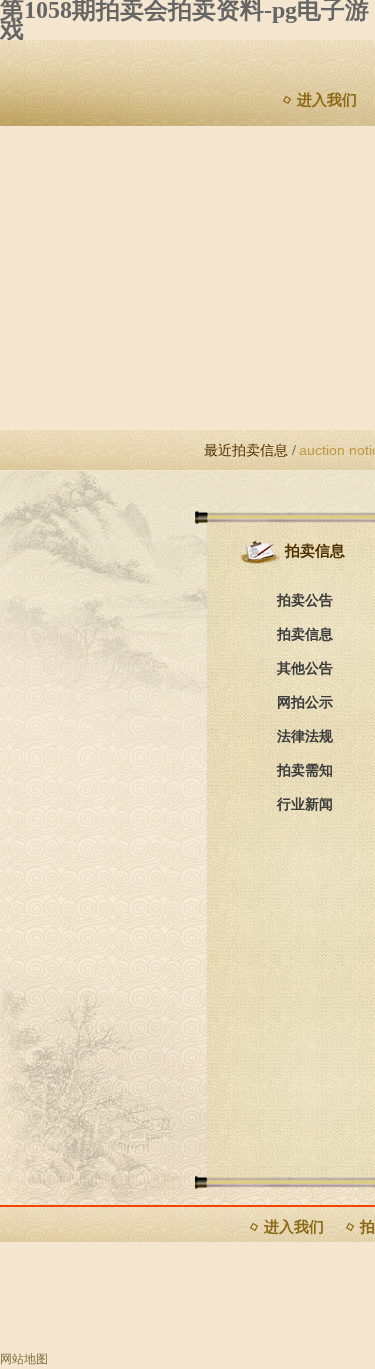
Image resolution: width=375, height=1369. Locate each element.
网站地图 (24, 1359)
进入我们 (327, 100)
